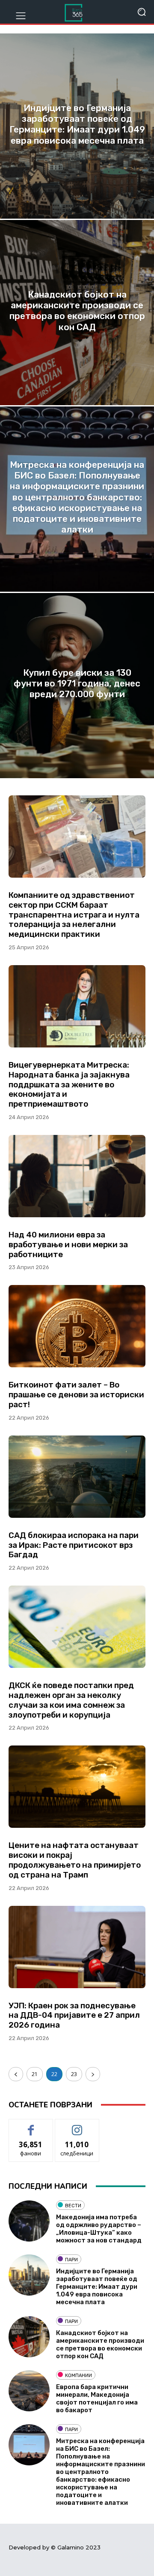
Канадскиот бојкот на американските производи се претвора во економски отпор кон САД (100, 2344)
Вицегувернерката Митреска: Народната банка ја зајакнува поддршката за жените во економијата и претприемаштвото (69, 1084)
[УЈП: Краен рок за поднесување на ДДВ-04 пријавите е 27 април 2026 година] (77, 1947)
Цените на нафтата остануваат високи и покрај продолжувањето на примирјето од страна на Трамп (75, 1860)
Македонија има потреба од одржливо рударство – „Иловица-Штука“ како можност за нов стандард (99, 2229)
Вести (73, 2206)
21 (35, 2074)
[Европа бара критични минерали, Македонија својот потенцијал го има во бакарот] (29, 2391)
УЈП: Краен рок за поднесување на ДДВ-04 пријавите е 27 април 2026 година (74, 2015)
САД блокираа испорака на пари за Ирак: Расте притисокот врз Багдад (74, 1545)
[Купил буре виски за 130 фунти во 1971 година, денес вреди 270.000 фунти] (77, 686)
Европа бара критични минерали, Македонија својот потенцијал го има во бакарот (97, 2398)
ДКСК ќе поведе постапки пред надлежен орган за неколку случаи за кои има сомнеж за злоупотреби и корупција (71, 1700)
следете (77, 2126)
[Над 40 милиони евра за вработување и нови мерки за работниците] (77, 1176)
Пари (71, 2260)
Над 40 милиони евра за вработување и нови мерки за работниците (68, 1244)
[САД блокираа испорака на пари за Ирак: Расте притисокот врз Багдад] (77, 1477)
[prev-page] (16, 2074)
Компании (78, 2376)
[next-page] (93, 2074)
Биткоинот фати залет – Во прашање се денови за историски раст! (76, 1395)
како (31, 2126)
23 (74, 2074)
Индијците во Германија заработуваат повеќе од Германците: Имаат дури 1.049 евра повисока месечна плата (97, 2287)
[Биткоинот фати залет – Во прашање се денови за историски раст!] (77, 1326)
